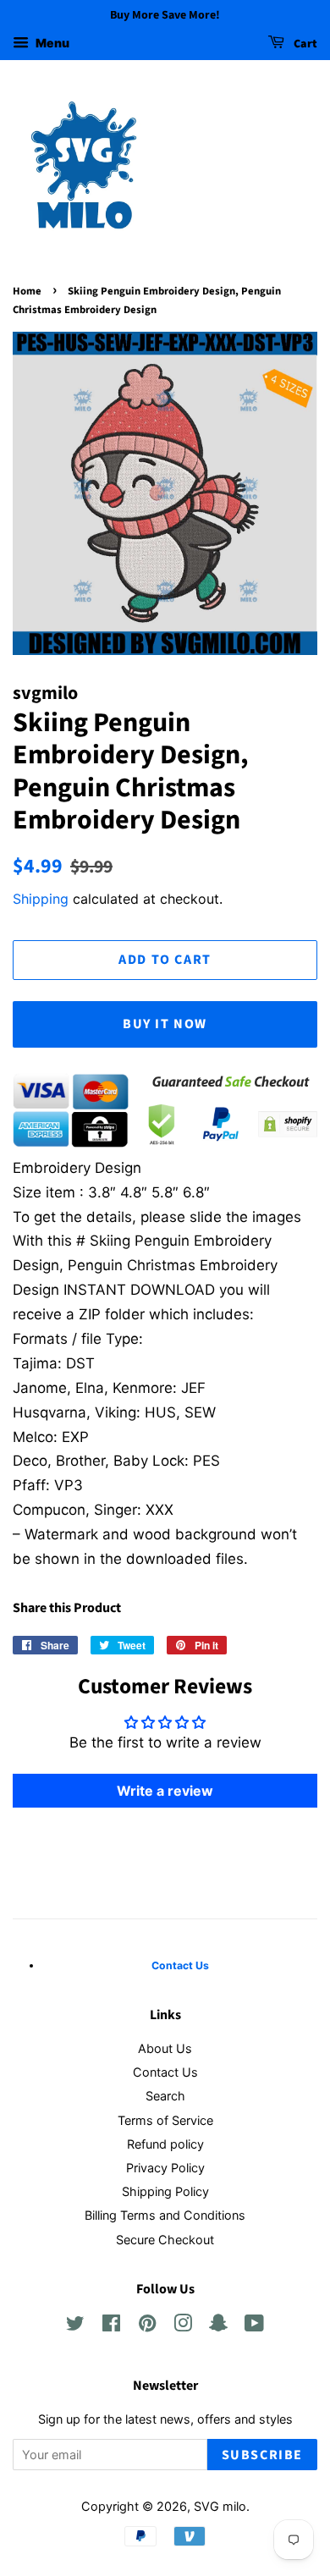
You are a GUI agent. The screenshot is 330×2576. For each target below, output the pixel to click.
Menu (51, 43)
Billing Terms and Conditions (165, 2215)
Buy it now (165, 1024)
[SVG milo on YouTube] (254, 2326)
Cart (304, 44)
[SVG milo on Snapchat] (218, 2326)
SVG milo (220, 2506)
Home (27, 291)
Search (165, 2096)
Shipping (41, 899)
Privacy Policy (165, 2168)
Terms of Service (165, 2120)
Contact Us (165, 2072)
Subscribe (262, 2455)
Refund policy (165, 2144)
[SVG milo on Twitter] (75, 2326)
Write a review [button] (165, 1791)
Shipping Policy (165, 2191)
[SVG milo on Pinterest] (147, 2326)
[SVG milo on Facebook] (111, 2326)
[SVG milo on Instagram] (183, 2326)
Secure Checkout (165, 2240)
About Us (165, 2048)
